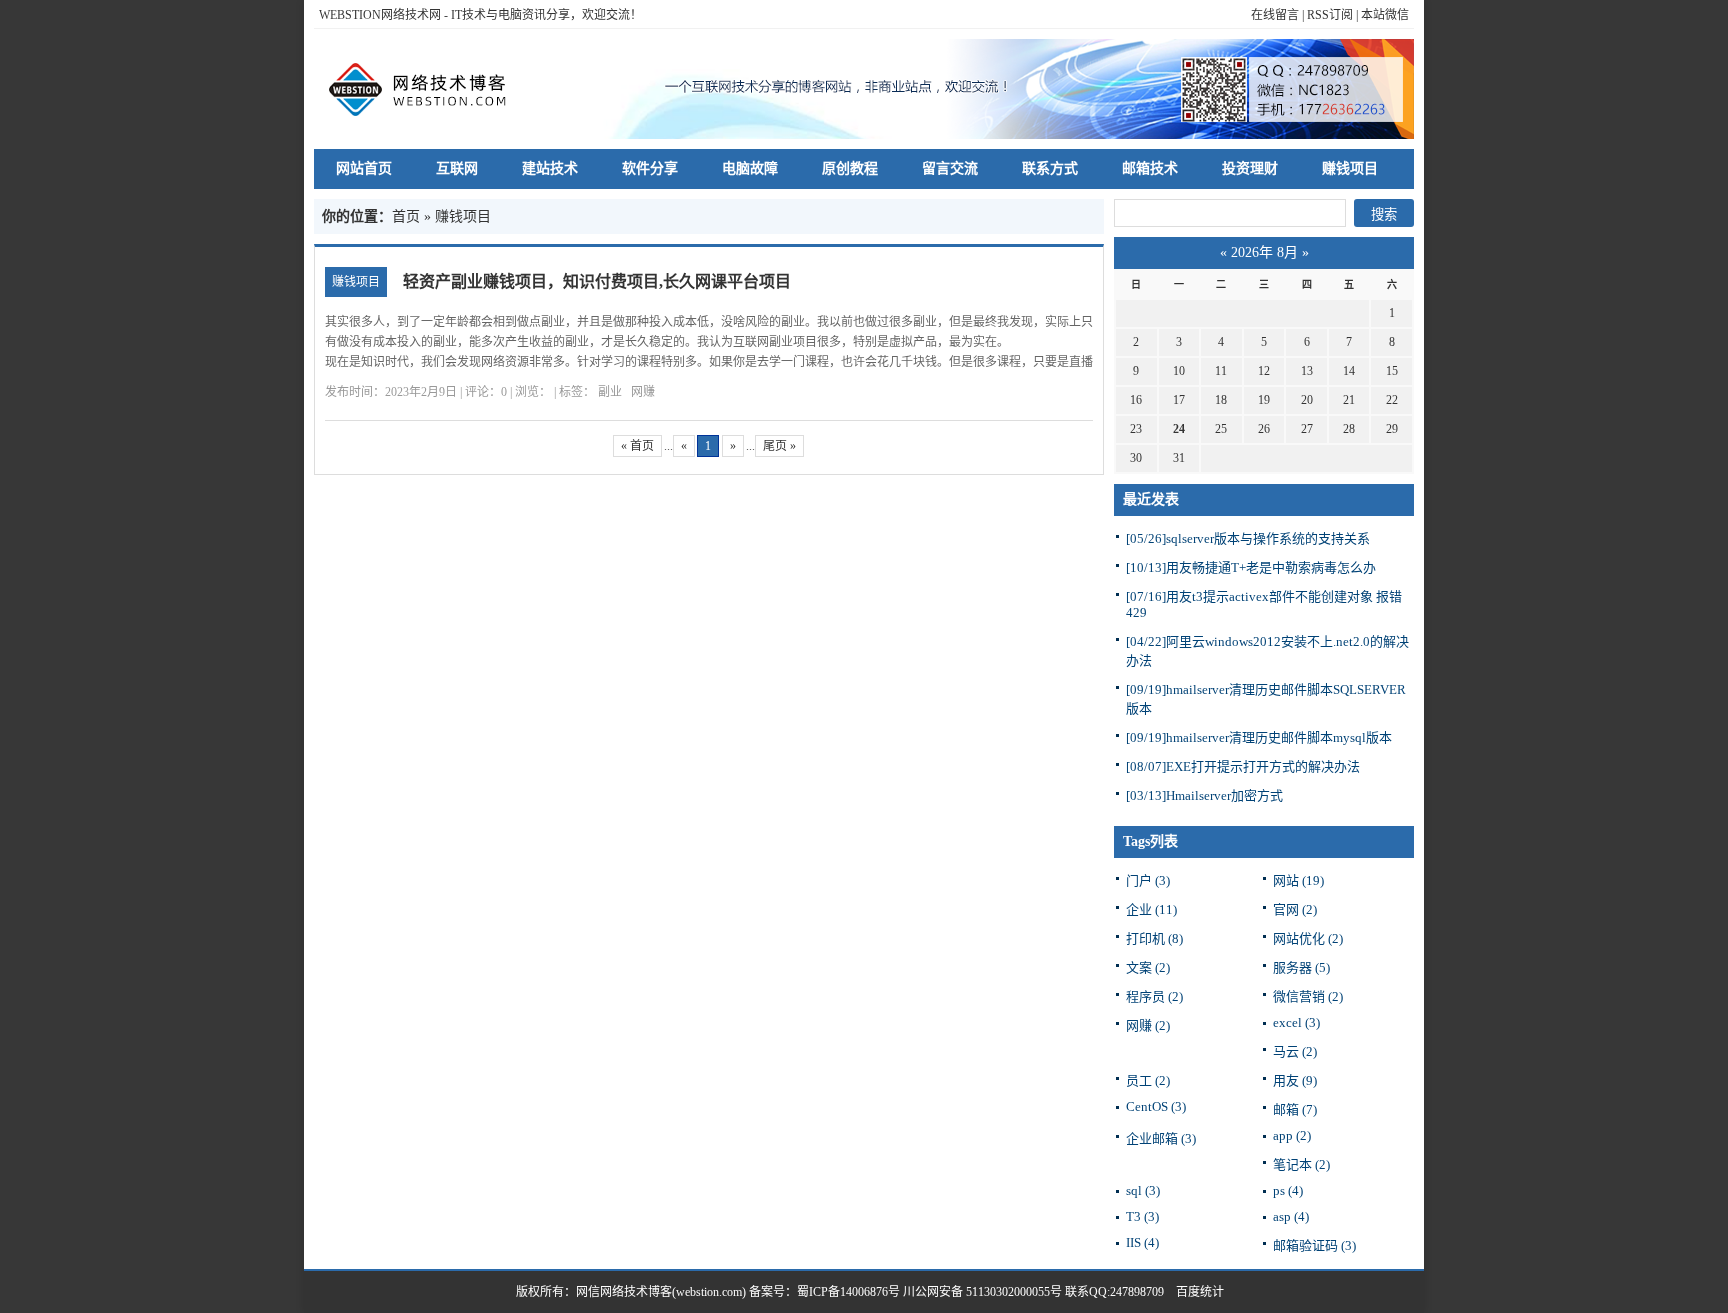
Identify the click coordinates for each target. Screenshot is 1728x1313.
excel (1296, 1022)
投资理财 (1250, 168)
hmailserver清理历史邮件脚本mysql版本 (1259, 737)
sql (1143, 1190)
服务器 (1301, 967)
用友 (1295, 1080)
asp (1291, 1216)
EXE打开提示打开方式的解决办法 (1243, 766)
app (1292, 1135)
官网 (1295, 909)
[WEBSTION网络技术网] (427, 89)
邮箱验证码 (1314, 1245)
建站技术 (550, 168)
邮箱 (1295, 1109)
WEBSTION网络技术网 (380, 15)
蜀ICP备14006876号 (850, 1292)
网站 (1298, 880)
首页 (406, 216)
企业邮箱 (1161, 1138)
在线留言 (1275, 15)
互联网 (457, 168)
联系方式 (1050, 168)
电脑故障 (750, 168)
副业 (610, 392)
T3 (1142, 1216)
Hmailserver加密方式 (1204, 795)
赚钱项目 (1350, 168)
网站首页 (364, 168)
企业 (1151, 909)
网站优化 (1308, 938)
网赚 (643, 392)
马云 (1295, 1051)
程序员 (1154, 996)
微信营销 (1308, 996)
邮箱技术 (1150, 168)
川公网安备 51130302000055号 (982, 1292)
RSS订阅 (1330, 15)
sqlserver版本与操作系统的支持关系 (1248, 538)
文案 (1148, 967)
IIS (1142, 1242)
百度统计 (1194, 1292)
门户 (1148, 880)
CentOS (1156, 1106)
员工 (1148, 1080)
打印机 (1154, 938)
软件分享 (650, 168)
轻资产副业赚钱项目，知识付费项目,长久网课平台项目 (597, 281)
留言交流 (950, 168)
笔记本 (1301, 1164)
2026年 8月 (1264, 252)
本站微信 (1385, 15)
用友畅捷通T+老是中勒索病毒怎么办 (1251, 567)
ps (1288, 1190)
